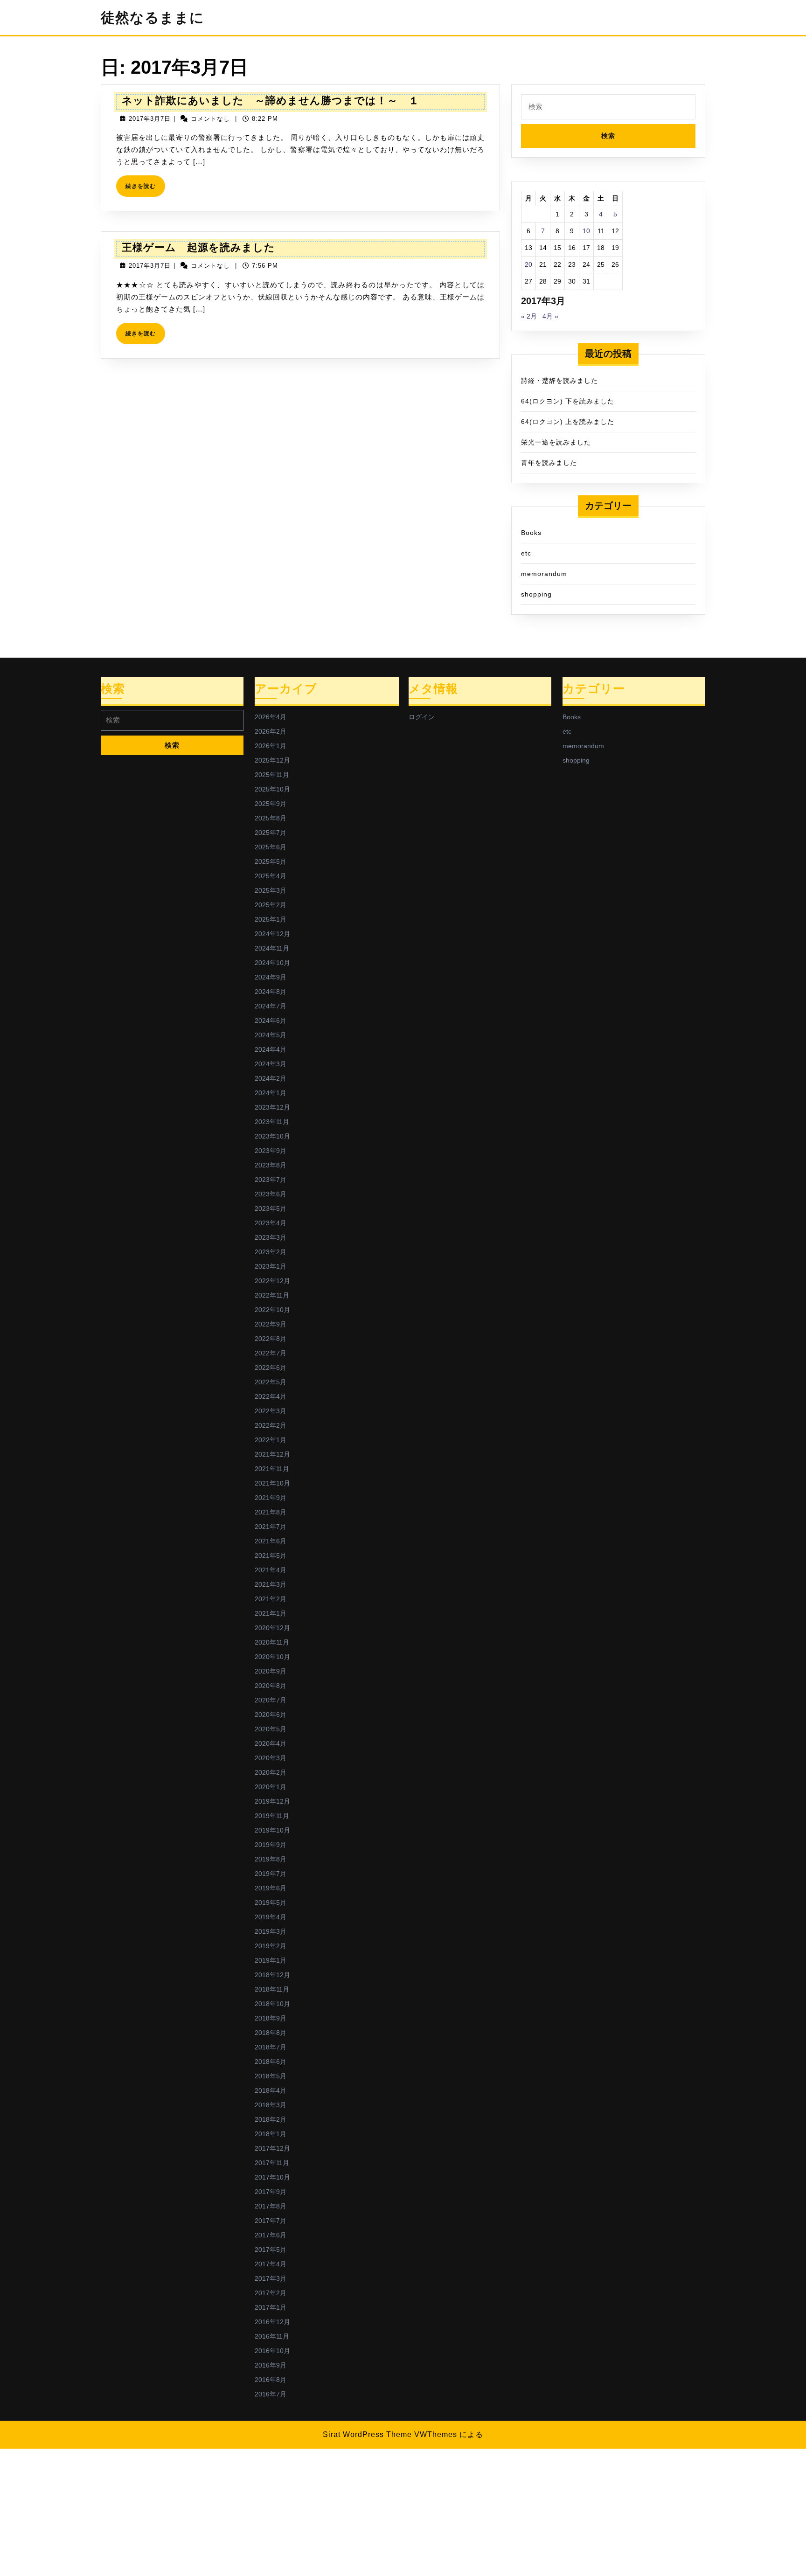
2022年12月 (272, 1281)
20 (528, 264)
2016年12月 (272, 2322)
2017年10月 (272, 2177)
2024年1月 (271, 1093)
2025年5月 (271, 861)
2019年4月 (271, 1917)
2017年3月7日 (150, 119)
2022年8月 (271, 1339)
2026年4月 (271, 717)
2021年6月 (271, 1541)
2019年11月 (272, 1816)
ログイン (422, 717)
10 (586, 231)
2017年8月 (271, 2206)
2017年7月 (271, 2221)
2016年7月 (271, 2394)
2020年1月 (271, 1787)
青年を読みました (549, 463)
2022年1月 (271, 1440)
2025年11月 (272, 775)
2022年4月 (271, 1396)
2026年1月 (271, 746)
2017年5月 (271, 2250)
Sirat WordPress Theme (367, 2434)
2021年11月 (272, 1469)
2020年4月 (271, 1743)
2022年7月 (271, 1353)
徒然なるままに (153, 17)
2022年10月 (272, 1310)
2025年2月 (271, 905)
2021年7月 (271, 1527)
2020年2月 (271, 1772)
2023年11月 (272, 1122)
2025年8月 (271, 818)
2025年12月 (272, 760)
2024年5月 (271, 1035)
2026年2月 (271, 731)
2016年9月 (271, 2365)
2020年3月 (271, 1758)
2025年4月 (271, 876)
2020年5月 (271, 1729)
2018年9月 (271, 2018)
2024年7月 (271, 1006)
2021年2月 (271, 1599)
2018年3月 (271, 2105)
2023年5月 (271, 1208)
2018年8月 (271, 2033)
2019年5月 (271, 1902)
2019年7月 (271, 1874)
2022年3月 (271, 1411)
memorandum (544, 574)
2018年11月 (272, 1989)
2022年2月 (271, 1425)
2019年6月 (271, 1888)
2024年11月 (272, 948)
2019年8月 (271, 1859)
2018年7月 (271, 2047)
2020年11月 (272, 1642)
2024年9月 (271, 977)
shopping (536, 594)
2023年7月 (271, 1180)
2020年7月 (271, 1700)
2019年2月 (271, 1946)
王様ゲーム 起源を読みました (198, 247)
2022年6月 (271, 1368)
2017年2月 (271, 2293)
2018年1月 (271, 2134)
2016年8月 (271, 2380)
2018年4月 (271, 2090)
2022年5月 (271, 1382)
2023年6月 (271, 1194)
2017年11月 (272, 2163)
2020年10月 (272, 1657)
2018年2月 (271, 2119)
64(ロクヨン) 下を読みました (568, 401)
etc (526, 553)
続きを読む (143, 190)
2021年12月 (272, 1454)
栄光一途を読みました (556, 442)
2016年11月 (272, 2336)
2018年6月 (271, 2062)
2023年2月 (271, 1252)
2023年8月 (271, 1165)
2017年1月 (271, 2307)
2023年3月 (271, 1237)
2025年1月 (271, 919)
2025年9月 (271, 804)
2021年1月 (271, 1613)
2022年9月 (271, 1324)
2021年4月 (271, 1570)
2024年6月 (271, 1021)
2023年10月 (272, 1136)
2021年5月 (271, 1555)
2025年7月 (271, 833)
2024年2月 (271, 1078)
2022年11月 (272, 1295)
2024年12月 (272, 934)
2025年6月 (271, 847)
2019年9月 (271, 1845)
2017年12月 (272, 2148)
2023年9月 (271, 1151)
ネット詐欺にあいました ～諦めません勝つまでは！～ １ (271, 101)
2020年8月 (271, 1686)
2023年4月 (271, 1223)
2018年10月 (272, 2004)
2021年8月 (271, 1512)
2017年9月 (271, 2192)
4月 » (550, 316)
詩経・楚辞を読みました (559, 381)
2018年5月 (271, 2076)
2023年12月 (272, 1107)
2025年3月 (271, 890)
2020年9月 (271, 1671)
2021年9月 (271, 1498)
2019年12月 (272, 1801)
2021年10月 (272, 1483)
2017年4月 (271, 2264)
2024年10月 (272, 963)
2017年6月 (271, 2235)
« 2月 (529, 316)
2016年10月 (272, 2351)
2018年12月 (272, 1975)
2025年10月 (272, 789)
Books (531, 533)
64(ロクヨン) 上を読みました (568, 422)
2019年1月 (271, 1960)
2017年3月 (271, 2278)
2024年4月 (271, 1049)
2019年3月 (271, 1931)
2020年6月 (271, 1715)
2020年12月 (272, 1628)
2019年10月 (272, 1830)
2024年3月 (271, 1064)
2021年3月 (271, 1584)
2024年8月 (271, 992)
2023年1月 (271, 1266)
